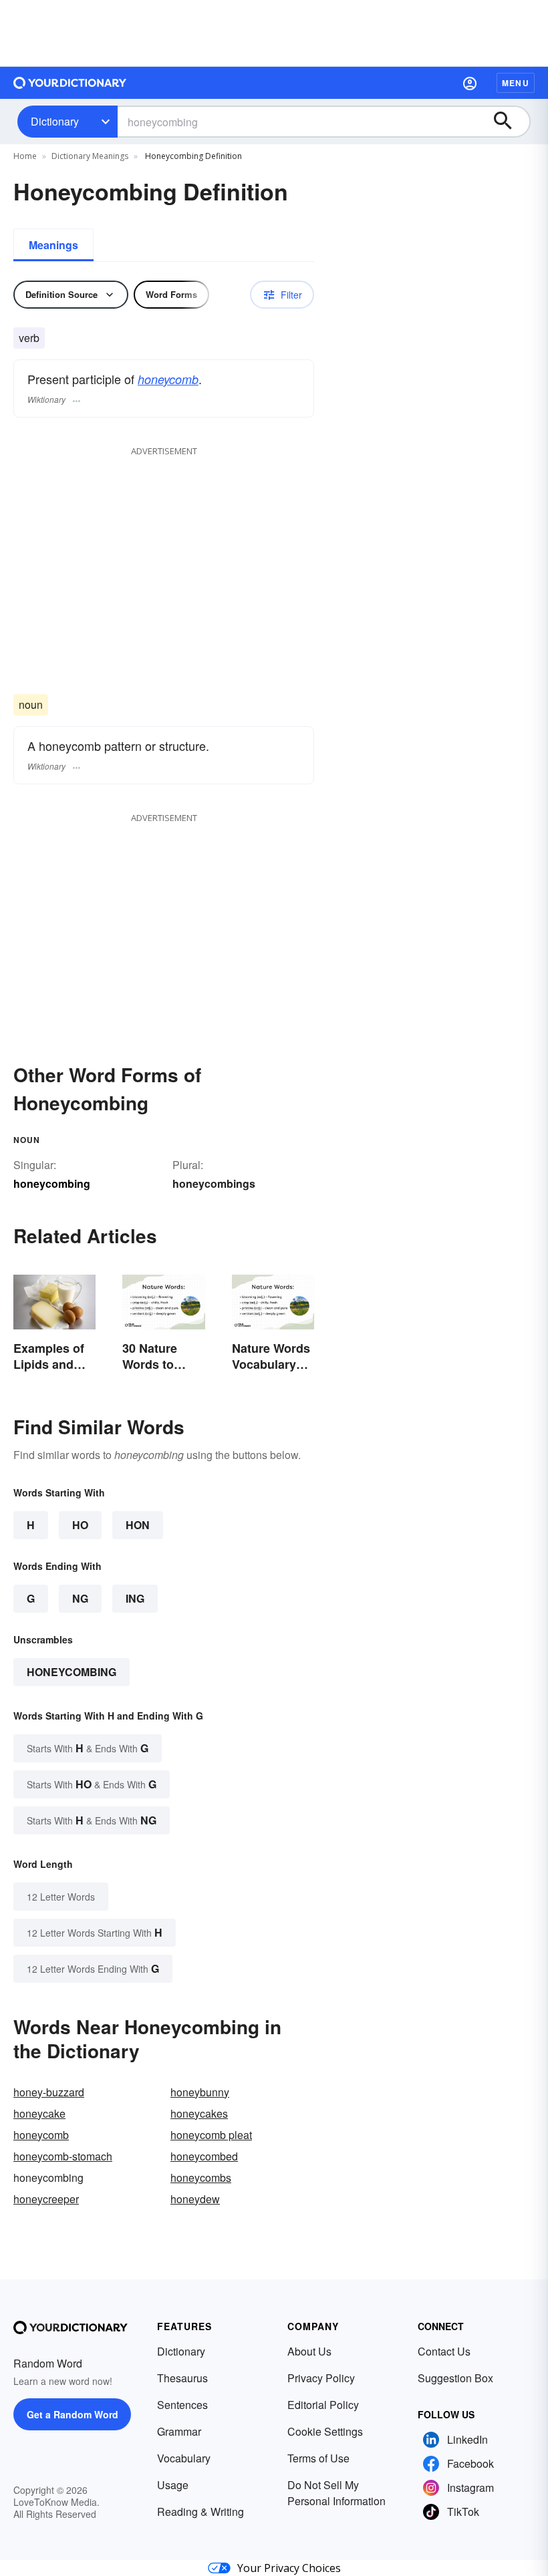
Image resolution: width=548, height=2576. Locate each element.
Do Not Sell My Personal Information (336, 2493)
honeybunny (200, 2092)
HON (138, 1525)
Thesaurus (182, 2378)
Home (25, 156)
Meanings (53, 245)
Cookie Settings (325, 2431)
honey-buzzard (49, 2092)
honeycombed (204, 2156)
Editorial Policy (323, 2405)
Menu (516, 83)
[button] (470, 83)
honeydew (195, 2199)
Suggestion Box (455, 2378)
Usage (173, 2485)
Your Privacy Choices (289, 2568)
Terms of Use (318, 2458)
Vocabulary (184, 2458)
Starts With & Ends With (88, 1748)
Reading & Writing (200, 2512)
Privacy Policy (321, 2378)
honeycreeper (46, 2199)
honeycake (39, 2113)
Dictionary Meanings (90, 156)
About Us (309, 2351)
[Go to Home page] (70, 83)
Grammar (179, 2431)
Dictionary (55, 121)
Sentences (182, 2405)
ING (135, 1598)
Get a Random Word (73, 2414)
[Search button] (509, 122)
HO (80, 1525)
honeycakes (199, 2113)
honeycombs (201, 2178)
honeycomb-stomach (63, 2156)
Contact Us (444, 2351)
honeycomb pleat (211, 2135)
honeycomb (168, 379)
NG (80, 1598)
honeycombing (72, 1672)
